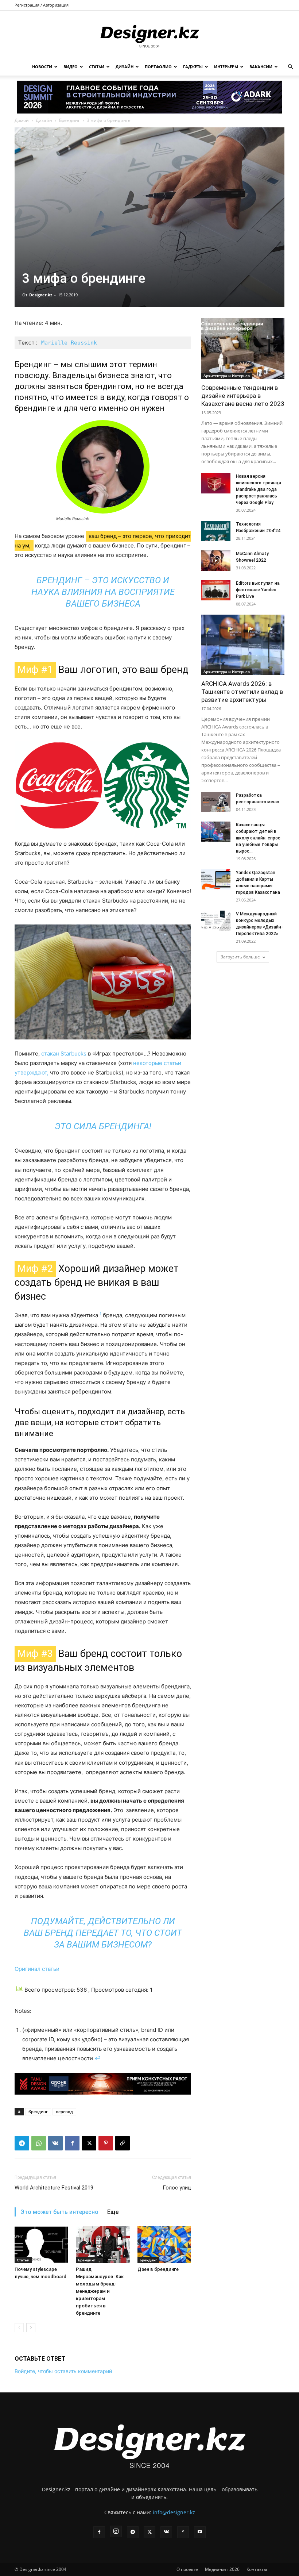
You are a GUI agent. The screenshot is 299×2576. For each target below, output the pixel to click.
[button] (290, 67)
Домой (22, 120)
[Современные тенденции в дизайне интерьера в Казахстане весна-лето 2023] (243, 348)
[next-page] (31, 2328)
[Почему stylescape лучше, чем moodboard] (41, 2244)
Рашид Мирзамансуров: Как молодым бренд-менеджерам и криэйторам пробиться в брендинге (100, 2291)
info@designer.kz (174, 2512)
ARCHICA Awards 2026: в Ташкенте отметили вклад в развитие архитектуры (242, 692)
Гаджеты (193, 67)
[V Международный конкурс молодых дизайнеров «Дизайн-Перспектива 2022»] (216, 921)
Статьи (97, 67)
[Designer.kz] (149, 35)
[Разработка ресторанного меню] (216, 802)
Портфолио (158, 67)
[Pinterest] (106, 2143)
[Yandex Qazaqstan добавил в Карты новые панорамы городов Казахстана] (216, 879)
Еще (113, 2212)
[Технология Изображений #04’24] (216, 531)
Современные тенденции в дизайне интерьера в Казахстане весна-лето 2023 (243, 396)
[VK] (55, 2143)
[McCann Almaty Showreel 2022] (216, 561)
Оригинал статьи (37, 1969)
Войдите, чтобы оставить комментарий (63, 2371)
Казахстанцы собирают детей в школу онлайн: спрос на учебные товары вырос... (258, 838)
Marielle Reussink (69, 343)
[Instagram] (116, 2531)
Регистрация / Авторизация (42, 5)
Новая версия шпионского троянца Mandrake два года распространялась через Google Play (259, 489)
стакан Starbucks (64, 1054)
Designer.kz (41, 295)
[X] (89, 2143)
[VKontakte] (166, 2532)
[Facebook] (72, 2143)
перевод (64, 2112)
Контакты (257, 2569)
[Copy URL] (123, 2143)
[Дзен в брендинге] (164, 2244)
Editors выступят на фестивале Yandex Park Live (258, 590)
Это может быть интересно (59, 2212)
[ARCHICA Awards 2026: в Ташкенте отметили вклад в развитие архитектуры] (243, 645)
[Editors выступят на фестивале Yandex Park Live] (216, 590)
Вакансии (261, 67)
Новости (42, 67)
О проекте (187, 2569)
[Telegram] (22, 2143)
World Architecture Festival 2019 (54, 2188)
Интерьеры (226, 67)
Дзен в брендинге (158, 2269)
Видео (71, 67)
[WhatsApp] (39, 2143)
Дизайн (125, 67)
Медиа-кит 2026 (222, 2569)
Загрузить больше (240, 957)
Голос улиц (177, 2188)
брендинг (38, 2112)
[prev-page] (19, 2328)
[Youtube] (200, 2532)
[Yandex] (183, 2532)
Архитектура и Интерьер (227, 376)
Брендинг (69, 120)
